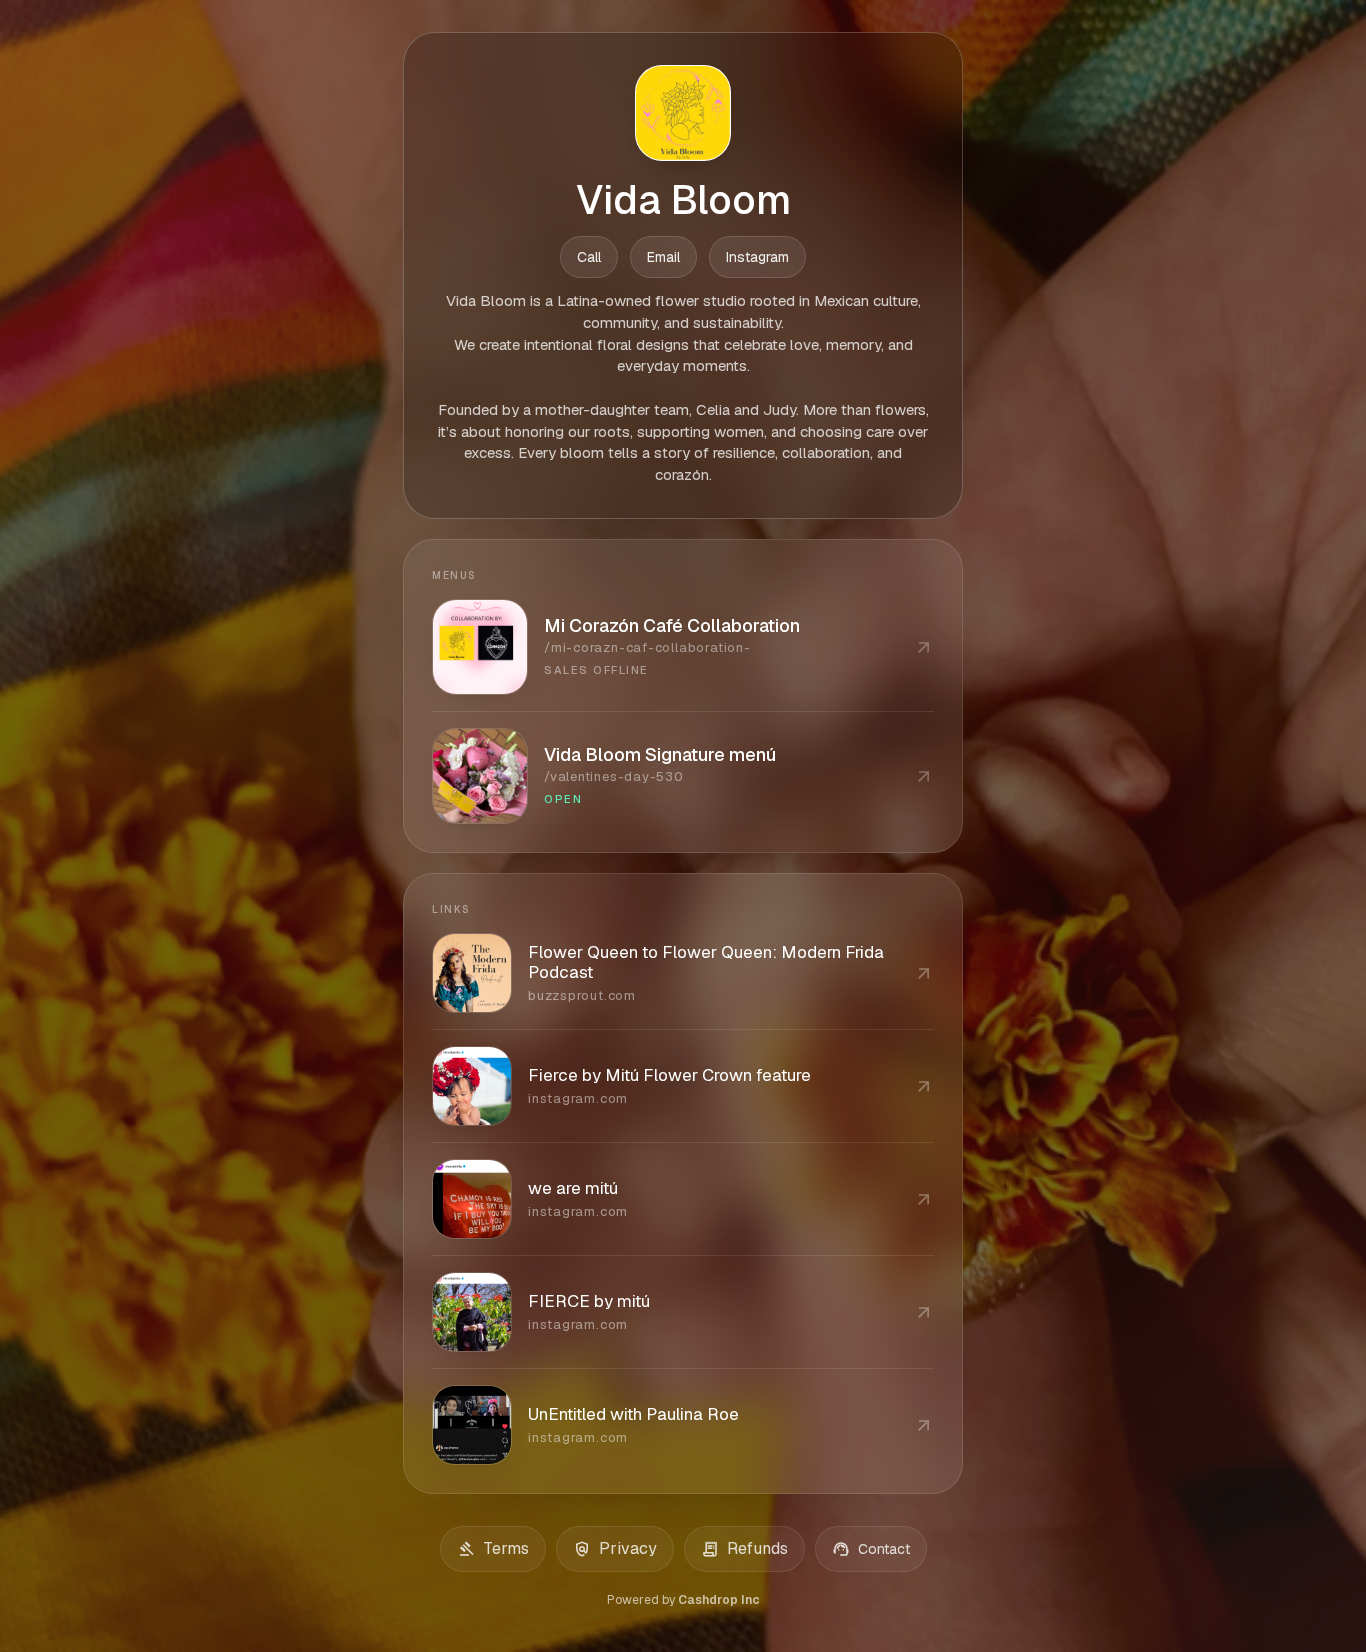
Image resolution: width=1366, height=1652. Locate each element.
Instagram (757, 257)
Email (663, 257)
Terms (493, 1549)
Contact (871, 1549)
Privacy (615, 1549)
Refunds (744, 1549)
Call (589, 257)
